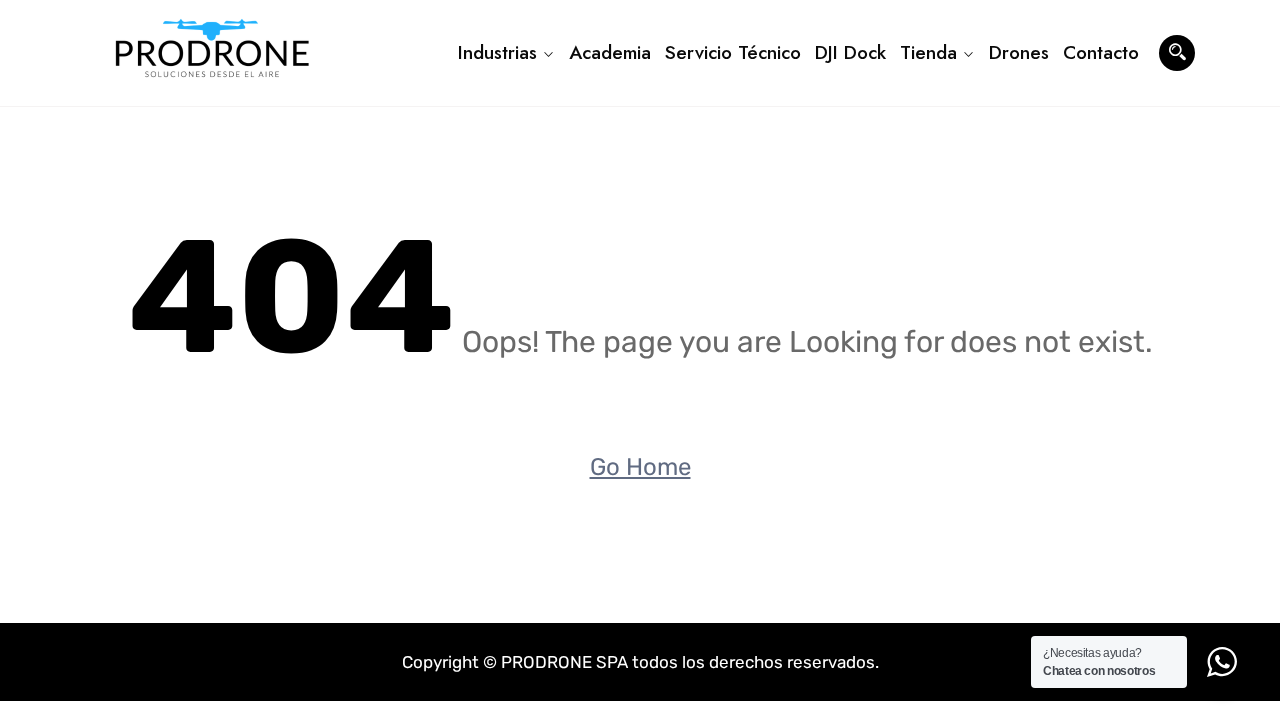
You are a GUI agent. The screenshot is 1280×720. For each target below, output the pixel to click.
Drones (1019, 52)
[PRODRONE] (212, 53)
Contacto (1101, 52)
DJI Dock (850, 52)
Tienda (928, 52)
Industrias (497, 52)
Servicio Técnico (733, 52)
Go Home (640, 467)
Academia (610, 52)
